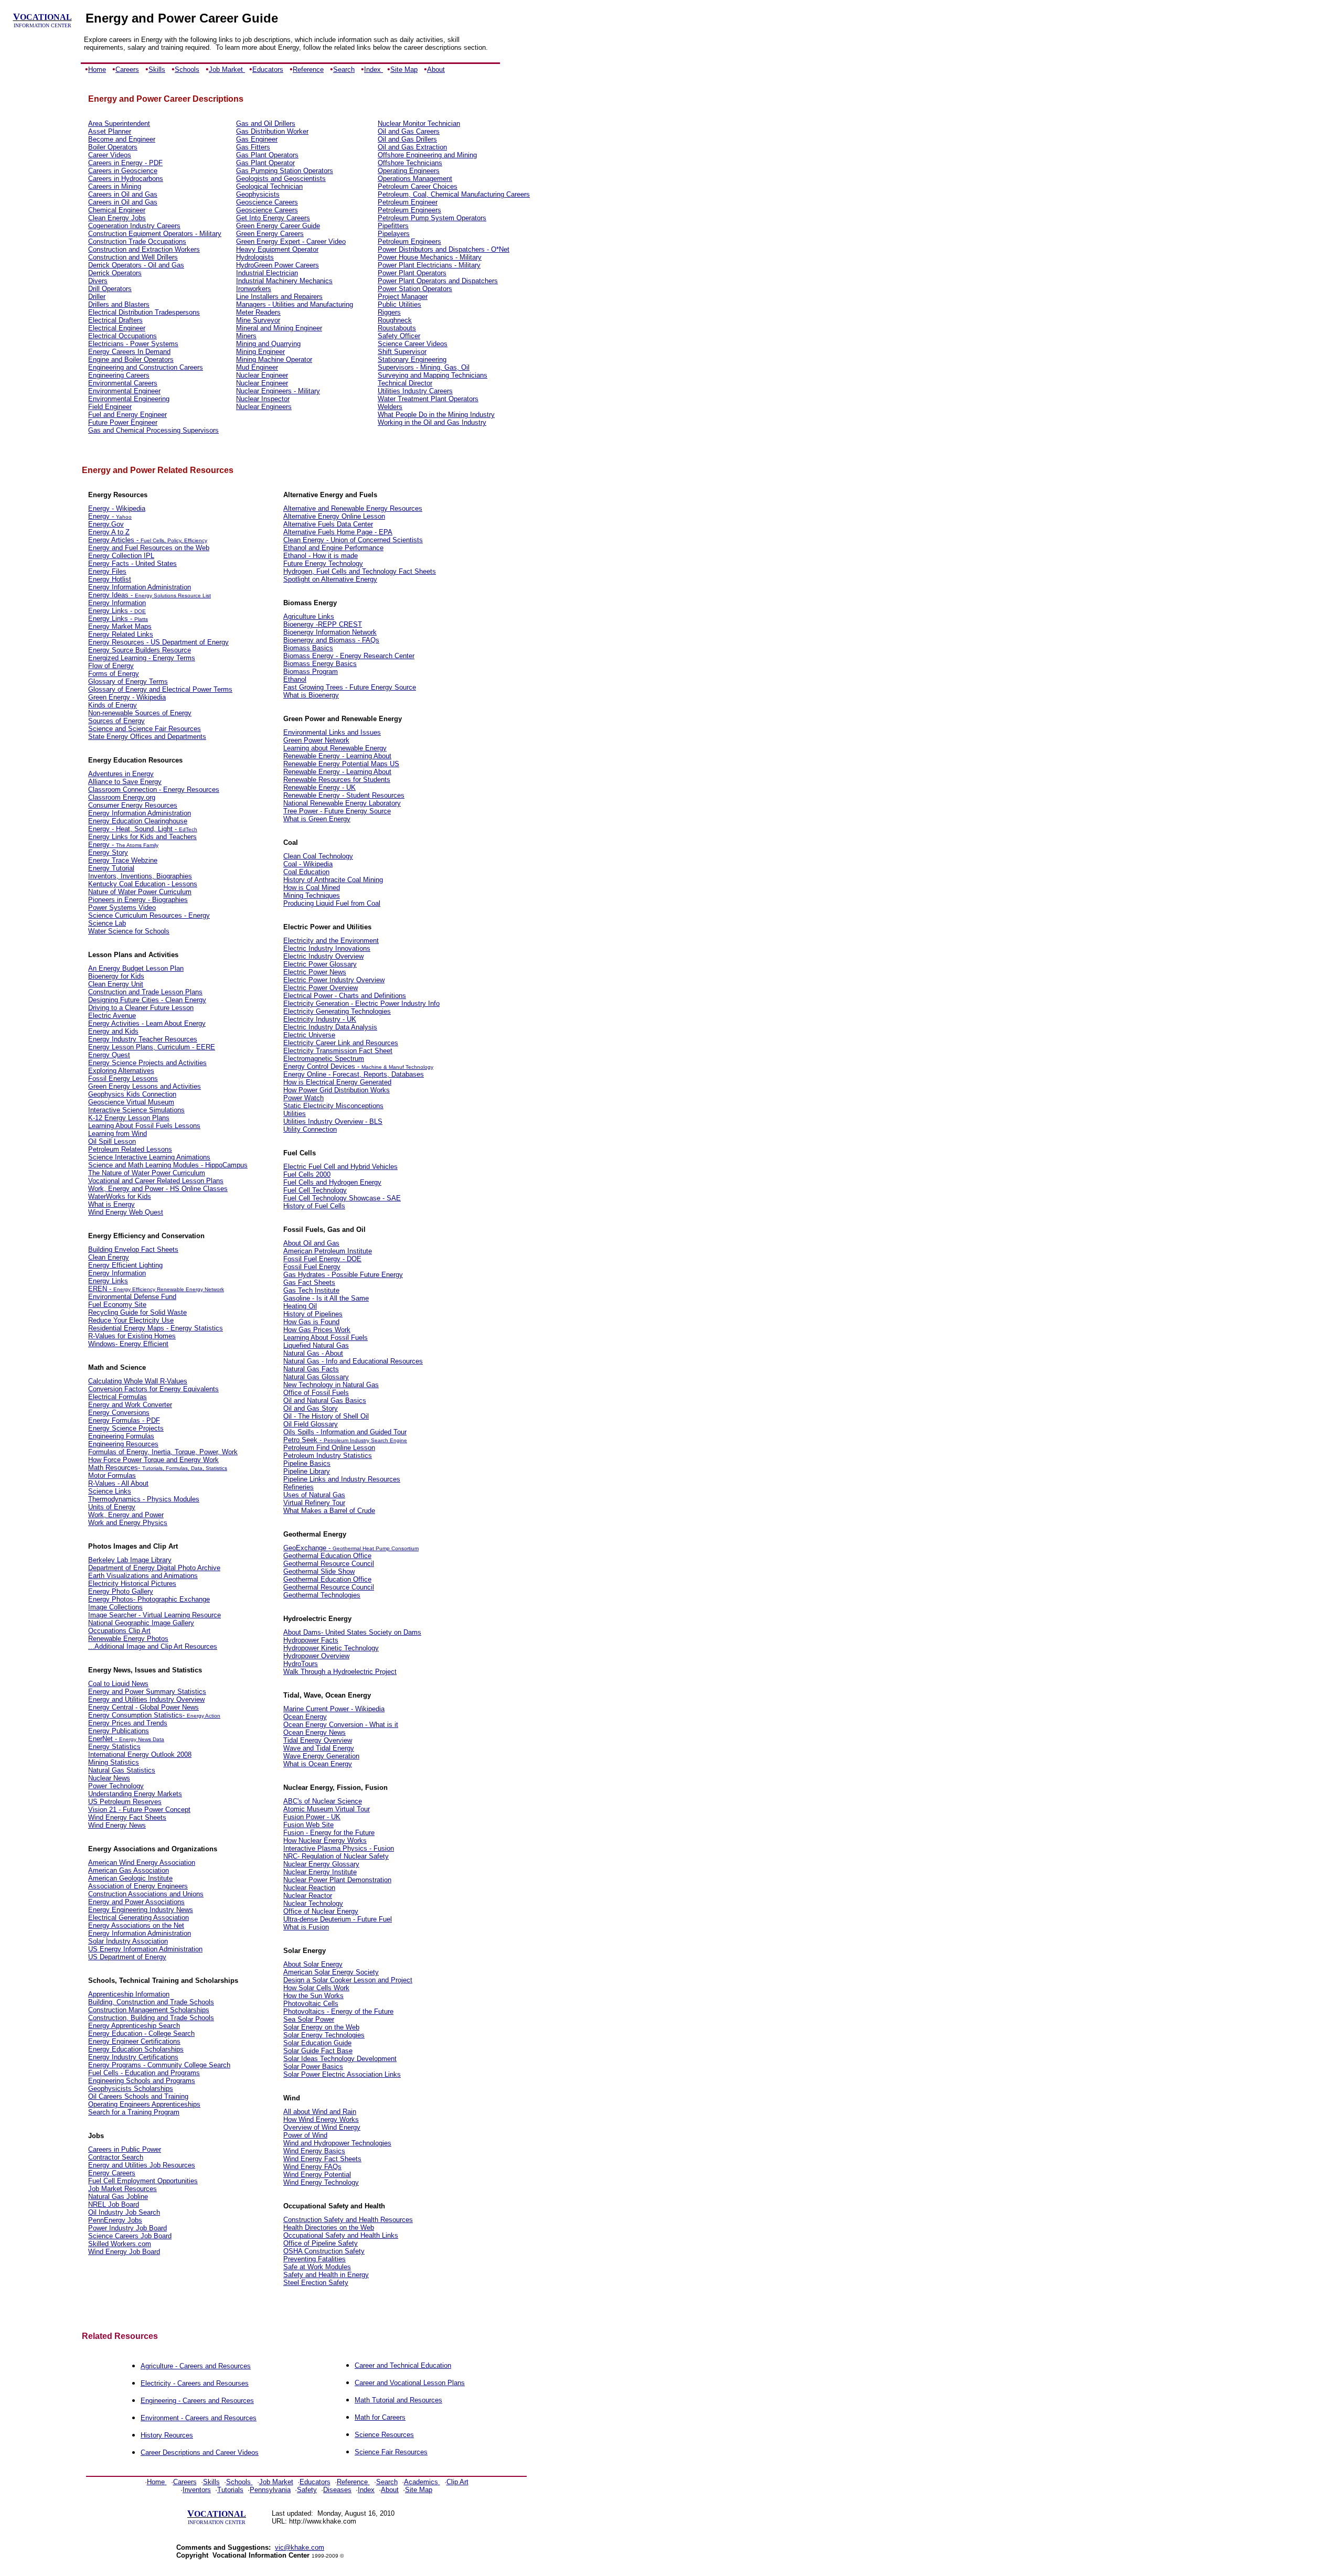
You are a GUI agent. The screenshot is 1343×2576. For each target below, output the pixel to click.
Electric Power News (315, 972)
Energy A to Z (109, 532)
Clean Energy (109, 1257)
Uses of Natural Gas (314, 1495)
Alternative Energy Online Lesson (334, 516)
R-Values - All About (118, 1483)
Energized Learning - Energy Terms (142, 658)
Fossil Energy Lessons (123, 1078)
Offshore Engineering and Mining (427, 155)
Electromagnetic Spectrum (324, 1059)
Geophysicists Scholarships (131, 2089)
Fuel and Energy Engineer (127, 415)
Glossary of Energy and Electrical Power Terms (160, 689)
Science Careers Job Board (130, 2236)
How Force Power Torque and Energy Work (153, 1460)
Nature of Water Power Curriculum (140, 892)
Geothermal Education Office (327, 1556)
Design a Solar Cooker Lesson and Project (348, 1980)
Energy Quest (109, 1055)
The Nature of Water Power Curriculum (147, 1173)
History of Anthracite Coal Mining (333, 880)
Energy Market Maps (120, 626)
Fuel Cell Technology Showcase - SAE (342, 1198)
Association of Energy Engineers (138, 1886)
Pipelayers (394, 234)
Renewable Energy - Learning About (337, 756)
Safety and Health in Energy (326, 2275)
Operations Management (415, 179)
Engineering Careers (119, 375)
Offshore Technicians (410, 163)
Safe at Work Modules (317, 2267)
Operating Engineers (409, 171)
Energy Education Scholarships (136, 2049)
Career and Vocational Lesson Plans (410, 2383)
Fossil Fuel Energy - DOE (322, 1259)
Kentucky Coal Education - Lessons (143, 884)
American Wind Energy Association (142, 1863)
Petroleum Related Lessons (130, 1149)
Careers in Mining (115, 186)
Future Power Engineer (123, 422)
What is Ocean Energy (318, 1764)
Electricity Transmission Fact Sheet (338, 1051)
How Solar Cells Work (316, 1988)
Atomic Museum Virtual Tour (327, 1809)
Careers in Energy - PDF (125, 163)
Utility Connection (310, 1129)
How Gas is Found (311, 1322)
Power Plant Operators (412, 273)
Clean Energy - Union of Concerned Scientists (353, 540)
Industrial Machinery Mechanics (284, 281)
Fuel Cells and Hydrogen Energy (332, 1182)
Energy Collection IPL (121, 556)
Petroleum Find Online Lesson (329, 1448)
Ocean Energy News (315, 1732)
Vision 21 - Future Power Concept (139, 1810)
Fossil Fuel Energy (312, 1267)
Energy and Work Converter (130, 1405)
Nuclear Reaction (309, 1888)
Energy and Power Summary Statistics (147, 1692)
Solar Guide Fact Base (318, 2051)
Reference (308, 69)
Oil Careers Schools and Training (138, 2096)
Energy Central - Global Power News (143, 1707)
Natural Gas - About (313, 1353)
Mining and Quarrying (268, 344)
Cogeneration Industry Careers (134, 226)
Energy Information (117, 603)
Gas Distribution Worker (272, 131)
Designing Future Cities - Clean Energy (147, 1000)
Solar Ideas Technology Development (340, 2059)
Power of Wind (305, 2135)
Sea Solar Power (309, 2019)
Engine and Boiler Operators (131, 359)
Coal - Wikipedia (308, 864)
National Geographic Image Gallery (141, 1623)
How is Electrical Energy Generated (337, 1082)
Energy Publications (119, 1731)
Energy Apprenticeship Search (134, 2026)
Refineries (299, 1487)
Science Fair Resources (391, 2452)
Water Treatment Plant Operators (428, 399)
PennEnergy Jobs (115, 2220)
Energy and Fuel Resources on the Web (149, 548)
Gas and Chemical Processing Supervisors (153, 430)
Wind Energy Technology (321, 2182)
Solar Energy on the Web (321, 2027)
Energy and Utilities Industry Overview (146, 1699)
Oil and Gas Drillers (407, 139)
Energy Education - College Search (141, 2033)
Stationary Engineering (412, 359)
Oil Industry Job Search (124, 2212)
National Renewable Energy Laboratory (342, 803)
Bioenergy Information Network (330, 632)
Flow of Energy (111, 666)
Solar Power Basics (313, 2067)
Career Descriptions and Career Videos (200, 2452)
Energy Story (108, 852)
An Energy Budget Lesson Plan (136, 968)
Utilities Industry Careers (415, 391)
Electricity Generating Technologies (337, 1011)
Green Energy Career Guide (278, 226)
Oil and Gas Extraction (412, 147)
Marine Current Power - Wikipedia (334, 1709)
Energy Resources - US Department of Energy (158, 642)
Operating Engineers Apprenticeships (144, 2104)
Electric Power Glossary (320, 964)
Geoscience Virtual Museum (131, 1102)
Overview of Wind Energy (322, 2127)
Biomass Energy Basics (320, 664)
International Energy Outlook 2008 (140, 1754)
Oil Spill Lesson (112, 1141)
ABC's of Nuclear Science (323, 1801)
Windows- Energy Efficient (128, 1344)
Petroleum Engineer (408, 202)
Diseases (337, 2490)
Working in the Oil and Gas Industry (432, 422)
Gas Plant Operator (265, 163)
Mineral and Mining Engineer (279, 328)
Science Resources (384, 2435)
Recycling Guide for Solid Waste (137, 1312)
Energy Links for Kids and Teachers (142, 837)
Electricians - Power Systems (133, 344)
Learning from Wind (118, 1134)
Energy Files (107, 571)
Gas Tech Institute (311, 1290)
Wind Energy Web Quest (126, 1212)
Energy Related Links (121, 634)
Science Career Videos (413, 344)
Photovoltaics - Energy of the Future (338, 2011)
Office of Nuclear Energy (321, 1911)
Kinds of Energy (113, 705)
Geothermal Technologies (322, 1595)
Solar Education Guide (317, 2043)
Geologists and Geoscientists (281, 179)
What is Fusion (306, 1927)
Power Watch (303, 1098)
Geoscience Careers (267, 202)
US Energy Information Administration (145, 1949)
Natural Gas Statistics (122, 1770)
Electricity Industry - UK (320, 1019)
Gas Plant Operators (267, 155)
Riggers (389, 312)
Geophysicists (258, 194)
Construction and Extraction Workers (144, 249)
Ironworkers (254, 289)
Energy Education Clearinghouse (138, 821)
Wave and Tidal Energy (319, 1748)
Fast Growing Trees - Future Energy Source (350, 687)
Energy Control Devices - (322, 1066)
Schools (187, 69)
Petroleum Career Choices (418, 186)
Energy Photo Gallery (121, 1591)
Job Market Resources (122, 2189)
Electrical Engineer (117, 328)
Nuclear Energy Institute (320, 1872)
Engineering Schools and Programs (142, 2081)
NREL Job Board (114, 2204)
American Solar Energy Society (331, 1972)
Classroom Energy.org (122, 797)
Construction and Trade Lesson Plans (145, 992)
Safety (307, 2490)
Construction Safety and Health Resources (348, 2220)
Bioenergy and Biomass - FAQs (331, 640)
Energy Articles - (114, 540)
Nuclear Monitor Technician (419, 124)
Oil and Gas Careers (409, 131)
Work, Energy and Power (126, 1515)
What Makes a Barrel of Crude (329, 1511)
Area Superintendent (119, 124)
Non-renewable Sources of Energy (140, 713)
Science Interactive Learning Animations (149, 1157)
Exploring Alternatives (121, 1071)
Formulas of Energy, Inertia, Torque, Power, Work (163, 1452)
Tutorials (230, 2490)
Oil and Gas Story (311, 1408)
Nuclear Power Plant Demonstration (337, 1880)
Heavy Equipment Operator (277, 249)
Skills (157, 69)
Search (344, 69)
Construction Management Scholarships (149, 2010)
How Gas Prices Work (317, 1330)
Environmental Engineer (124, 391)
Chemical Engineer (117, 210)
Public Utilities (399, 304)
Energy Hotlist (110, 579)
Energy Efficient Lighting (125, 1265)
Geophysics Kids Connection (132, 1094)
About (436, 69)
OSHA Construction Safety (324, 2251)
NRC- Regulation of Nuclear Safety (336, 1856)
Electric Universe (309, 1035)
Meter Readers (258, 312)
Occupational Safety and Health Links (341, 2235)
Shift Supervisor (402, 352)
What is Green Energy (317, 819)
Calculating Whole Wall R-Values (138, 1381)
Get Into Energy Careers (273, 218)
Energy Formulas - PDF (124, 1420)
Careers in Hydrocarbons (126, 179)
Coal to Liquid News (118, 1684)
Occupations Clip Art (119, 1631)
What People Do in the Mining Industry (436, 415)
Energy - (102, 516)
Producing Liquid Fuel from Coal (332, 903)
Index (374, 69)
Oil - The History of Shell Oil (326, 1416)
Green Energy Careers (270, 234)
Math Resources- (115, 1468)
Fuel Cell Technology (315, 1190)
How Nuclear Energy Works (325, 1840)
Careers (127, 69)
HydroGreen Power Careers (278, 265)
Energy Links (108, 1281)
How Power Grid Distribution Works (337, 1090)
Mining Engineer (260, 352)
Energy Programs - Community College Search (159, 2065)
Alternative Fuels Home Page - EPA (338, 532)
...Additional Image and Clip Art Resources (153, 1646)
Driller (97, 297)
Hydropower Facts (311, 1640)
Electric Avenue (112, 1016)
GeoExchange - (308, 1548)
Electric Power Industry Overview (334, 980)
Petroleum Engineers (409, 210)
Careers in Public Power (125, 2149)
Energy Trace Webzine (123, 860)
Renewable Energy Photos (128, 1639)
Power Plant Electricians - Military (429, 265)
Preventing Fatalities (315, 2259)
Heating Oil (300, 1306)
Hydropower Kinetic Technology (331, 1648)
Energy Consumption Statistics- (137, 1715)
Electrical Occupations (122, 336)
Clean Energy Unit (116, 984)
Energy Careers (112, 2173)
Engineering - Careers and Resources (197, 2401)
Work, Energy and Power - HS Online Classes (158, 1189)
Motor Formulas (112, 1475)
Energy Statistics (114, 1747)
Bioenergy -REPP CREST (323, 624)
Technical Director (405, 383)
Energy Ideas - (111, 595)
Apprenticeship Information (129, 1994)
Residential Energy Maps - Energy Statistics (156, 1328)
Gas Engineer (257, 139)
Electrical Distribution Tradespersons (144, 312)
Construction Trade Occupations (137, 241)
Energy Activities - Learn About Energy (147, 1023)
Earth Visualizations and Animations (143, 1576)
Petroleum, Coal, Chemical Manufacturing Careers (454, 194)
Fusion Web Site (308, 1825)
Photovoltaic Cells (311, 2004)
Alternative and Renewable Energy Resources (353, 508)
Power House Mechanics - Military (430, 257)
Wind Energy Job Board (124, 2252)
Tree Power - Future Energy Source (337, 811)
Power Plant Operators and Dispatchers (438, 281)
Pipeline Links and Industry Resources (342, 1479)
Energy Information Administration (140, 587)
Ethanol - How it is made (321, 556)
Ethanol (295, 679)
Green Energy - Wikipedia (127, 697)
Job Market (227, 69)
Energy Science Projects (126, 1428)
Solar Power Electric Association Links (342, 2074)
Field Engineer (110, 407)
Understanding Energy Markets (135, 1794)
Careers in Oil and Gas (123, 194)
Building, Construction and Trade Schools (151, 2002)
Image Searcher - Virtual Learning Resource (154, 1615)
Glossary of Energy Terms (128, 681)
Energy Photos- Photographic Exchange (149, 1599)
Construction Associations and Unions (146, 1894)
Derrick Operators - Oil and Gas (136, 265)
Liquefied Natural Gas (316, 1345)
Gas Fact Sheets (309, 1282)
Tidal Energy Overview (318, 1740)
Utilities (295, 1114)
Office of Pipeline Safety (321, 2243)
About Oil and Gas (311, 1243)
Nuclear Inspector (263, 399)
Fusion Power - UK (312, 1817)
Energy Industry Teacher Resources (143, 1039)
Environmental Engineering (129, 399)
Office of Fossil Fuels (316, 1393)
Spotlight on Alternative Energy (330, 579)
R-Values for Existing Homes (132, 1336)
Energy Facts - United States (132, 563)
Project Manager (403, 297)
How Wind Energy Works (321, 2119)
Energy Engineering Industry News (141, 1910)
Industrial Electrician (267, 273)
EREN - (101, 1289)
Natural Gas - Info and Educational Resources (353, 1361)
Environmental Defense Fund (132, 1297)
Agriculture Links (309, 616)
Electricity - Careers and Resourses (195, 2383)
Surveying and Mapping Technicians (433, 375)
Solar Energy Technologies (324, 2035)
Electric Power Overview (321, 988)
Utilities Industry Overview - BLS (333, 1121)
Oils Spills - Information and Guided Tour (345, 1432)
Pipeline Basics (307, 1463)
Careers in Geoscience (123, 171)
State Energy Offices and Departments (147, 737)
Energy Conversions (119, 1413)
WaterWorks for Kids (120, 1196)
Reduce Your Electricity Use (131, 1320)
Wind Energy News (117, 1825)
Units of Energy (112, 1507)
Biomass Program (311, 672)
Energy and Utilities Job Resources (142, 2165)
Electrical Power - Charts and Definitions (345, 996)
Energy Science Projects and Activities (147, 1063)
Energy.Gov (106, 524)
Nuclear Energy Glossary (321, 1864)
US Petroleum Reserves (125, 1802)
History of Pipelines (313, 1314)
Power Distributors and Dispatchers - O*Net (444, 249)
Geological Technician (269, 186)
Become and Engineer (122, 139)
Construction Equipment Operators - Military (155, 234)
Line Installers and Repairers (279, 297)
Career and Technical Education (403, 2365)
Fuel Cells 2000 (307, 1174)
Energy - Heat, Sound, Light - (134, 829)
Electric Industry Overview (323, 956)
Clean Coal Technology (318, 856)
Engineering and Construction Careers (146, 367)
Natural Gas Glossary (316, 1377)
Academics (421, 2482)
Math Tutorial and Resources (398, 2400)
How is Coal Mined (312, 888)
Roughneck (395, 320)
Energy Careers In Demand (129, 352)
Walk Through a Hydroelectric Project (340, 1672)
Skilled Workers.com (120, 2244)
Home (97, 69)
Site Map (404, 69)
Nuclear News (109, 1778)
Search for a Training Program (134, 2112)
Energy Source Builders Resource (140, 650)
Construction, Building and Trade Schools (151, 2018)
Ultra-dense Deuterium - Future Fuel (338, 1919)
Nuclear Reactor (308, 1896)
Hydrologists (255, 257)
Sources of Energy (116, 721)
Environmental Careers (123, 383)
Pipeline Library (307, 1471)
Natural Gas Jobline (118, 2197)
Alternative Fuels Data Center (328, 524)
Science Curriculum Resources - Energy (149, 915)
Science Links (110, 1491)
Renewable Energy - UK (319, 787)
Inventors (197, 2490)
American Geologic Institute (130, 1878)
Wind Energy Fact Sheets (127, 1817)
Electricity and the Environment (331, 941)
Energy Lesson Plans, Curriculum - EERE (152, 1047)
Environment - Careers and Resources (199, 2418)
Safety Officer (399, 336)
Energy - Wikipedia (117, 508)
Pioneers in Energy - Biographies (138, 900)
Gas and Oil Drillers (266, 124)
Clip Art (457, 2482)
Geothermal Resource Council (329, 1564)
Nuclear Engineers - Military (278, 391)
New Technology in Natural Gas (331, 1385)
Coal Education (306, 872)
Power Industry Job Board (127, 2228)
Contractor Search (116, 2157)
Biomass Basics (308, 648)
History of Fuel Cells (314, 1206)
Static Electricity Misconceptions (333, 1106)
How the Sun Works (313, 1996)
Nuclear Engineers (264, 407)
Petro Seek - (303, 1440)
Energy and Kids (113, 1031)
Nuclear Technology (313, 1903)
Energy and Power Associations (136, 1902)
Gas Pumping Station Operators (285, 171)
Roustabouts (397, 328)
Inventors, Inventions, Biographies (140, 876)
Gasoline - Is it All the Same (326, 1298)
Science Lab (107, 923)
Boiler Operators (113, 147)
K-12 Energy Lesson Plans (129, 1118)
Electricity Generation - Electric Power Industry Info (361, 1003)
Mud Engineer (257, 367)
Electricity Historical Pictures (132, 1584)
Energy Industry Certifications (133, 2057)
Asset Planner (110, 131)
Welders (390, 407)
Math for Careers (380, 2417)
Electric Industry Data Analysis (330, 1027)
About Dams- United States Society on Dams (352, 1632)
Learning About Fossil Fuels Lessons (144, 1126)
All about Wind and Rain (320, 2112)
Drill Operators (110, 289)
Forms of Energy (114, 674)
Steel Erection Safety (316, 2283)
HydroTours (301, 1664)
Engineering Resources (123, 1444)
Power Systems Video (122, 908)
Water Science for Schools (129, 931)
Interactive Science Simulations (136, 1110)
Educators (268, 69)
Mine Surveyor (258, 320)
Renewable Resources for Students (337, 780)
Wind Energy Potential (317, 2175)
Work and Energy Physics (128, 1523)
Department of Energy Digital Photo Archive (154, 1568)
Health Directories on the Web (329, 2228)
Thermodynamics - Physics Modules (144, 1499)
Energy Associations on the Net (136, 1925)
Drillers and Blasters (119, 304)
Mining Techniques (312, 895)
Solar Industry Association (128, 1941)
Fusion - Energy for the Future (329, 1833)
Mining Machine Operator (274, 359)
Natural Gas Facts (311, 1369)
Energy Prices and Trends (128, 1723)
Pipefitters (393, 226)
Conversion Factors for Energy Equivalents (153, 1389)
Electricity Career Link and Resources (341, 1043)
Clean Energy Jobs (117, 218)
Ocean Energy (305, 1717)
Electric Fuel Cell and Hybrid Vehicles (340, 1167)
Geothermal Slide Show (319, 1571)
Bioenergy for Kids (116, 976)
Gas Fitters (253, 147)
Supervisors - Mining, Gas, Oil (424, 367)
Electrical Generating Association (138, 1918)
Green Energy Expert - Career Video (291, 241)
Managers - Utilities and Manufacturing (295, 304)
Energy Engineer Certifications (134, 2041)
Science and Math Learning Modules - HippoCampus (168, 1165)
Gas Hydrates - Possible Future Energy (343, 1275)
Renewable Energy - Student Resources (344, 795)
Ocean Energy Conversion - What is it (341, 1725)
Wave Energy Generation (321, 1756)
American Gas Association (129, 1870)
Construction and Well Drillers (133, 257)
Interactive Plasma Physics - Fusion (339, 1848)
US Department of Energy (127, 1957)
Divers (98, 281)
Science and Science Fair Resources (145, 729)
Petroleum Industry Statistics (328, 1456)
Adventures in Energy (121, 774)
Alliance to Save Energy (125, 782)
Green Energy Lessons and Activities (145, 1086)
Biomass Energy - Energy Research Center (349, 656)
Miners (246, 336)
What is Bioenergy (311, 695)
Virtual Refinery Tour (314, 1503)
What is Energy (111, 1204)
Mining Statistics (114, 1762)
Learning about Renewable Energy (335, 748)
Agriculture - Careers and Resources (196, 2366)
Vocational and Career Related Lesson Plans (156, 1181)
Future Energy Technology (323, 563)
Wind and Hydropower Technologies (337, 2143)
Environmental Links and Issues (332, 732)
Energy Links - (111, 611)
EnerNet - (104, 1739)
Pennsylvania (270, 2490)
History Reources (167, 2435)
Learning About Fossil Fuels (326, 1338)
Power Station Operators (415, 289)
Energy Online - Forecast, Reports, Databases (354, 1074)
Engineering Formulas (121, 1436)
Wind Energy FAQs (312, 2167)
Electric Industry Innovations (327, 948)
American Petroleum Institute (328, 1251)
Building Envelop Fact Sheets (133, 1249)
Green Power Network (316, 740)
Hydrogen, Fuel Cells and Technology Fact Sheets (360, 571)
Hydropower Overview (316, 1656)
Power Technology (116, 1786)
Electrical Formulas (118, 1397)
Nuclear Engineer (262, 375)
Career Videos (110, 155)
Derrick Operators (115, 273)
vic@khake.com (300, 2547)
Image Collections (115, 1607)
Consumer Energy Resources (133, 805)
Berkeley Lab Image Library (130, 1560)
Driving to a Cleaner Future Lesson (141, 1008)
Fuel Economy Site (117, 1305)
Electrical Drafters (115, 320)
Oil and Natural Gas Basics (325, 1400)
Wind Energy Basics (314, 2151)
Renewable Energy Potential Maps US (341, 764)
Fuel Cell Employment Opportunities (143, 2181)
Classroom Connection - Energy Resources (154, 790)
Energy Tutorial (111, 868)
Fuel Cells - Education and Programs (144, 2073)
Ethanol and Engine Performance (333, 548)
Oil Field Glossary (311, 1424)
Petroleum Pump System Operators (432, 218)
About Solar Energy (313, 1964)
